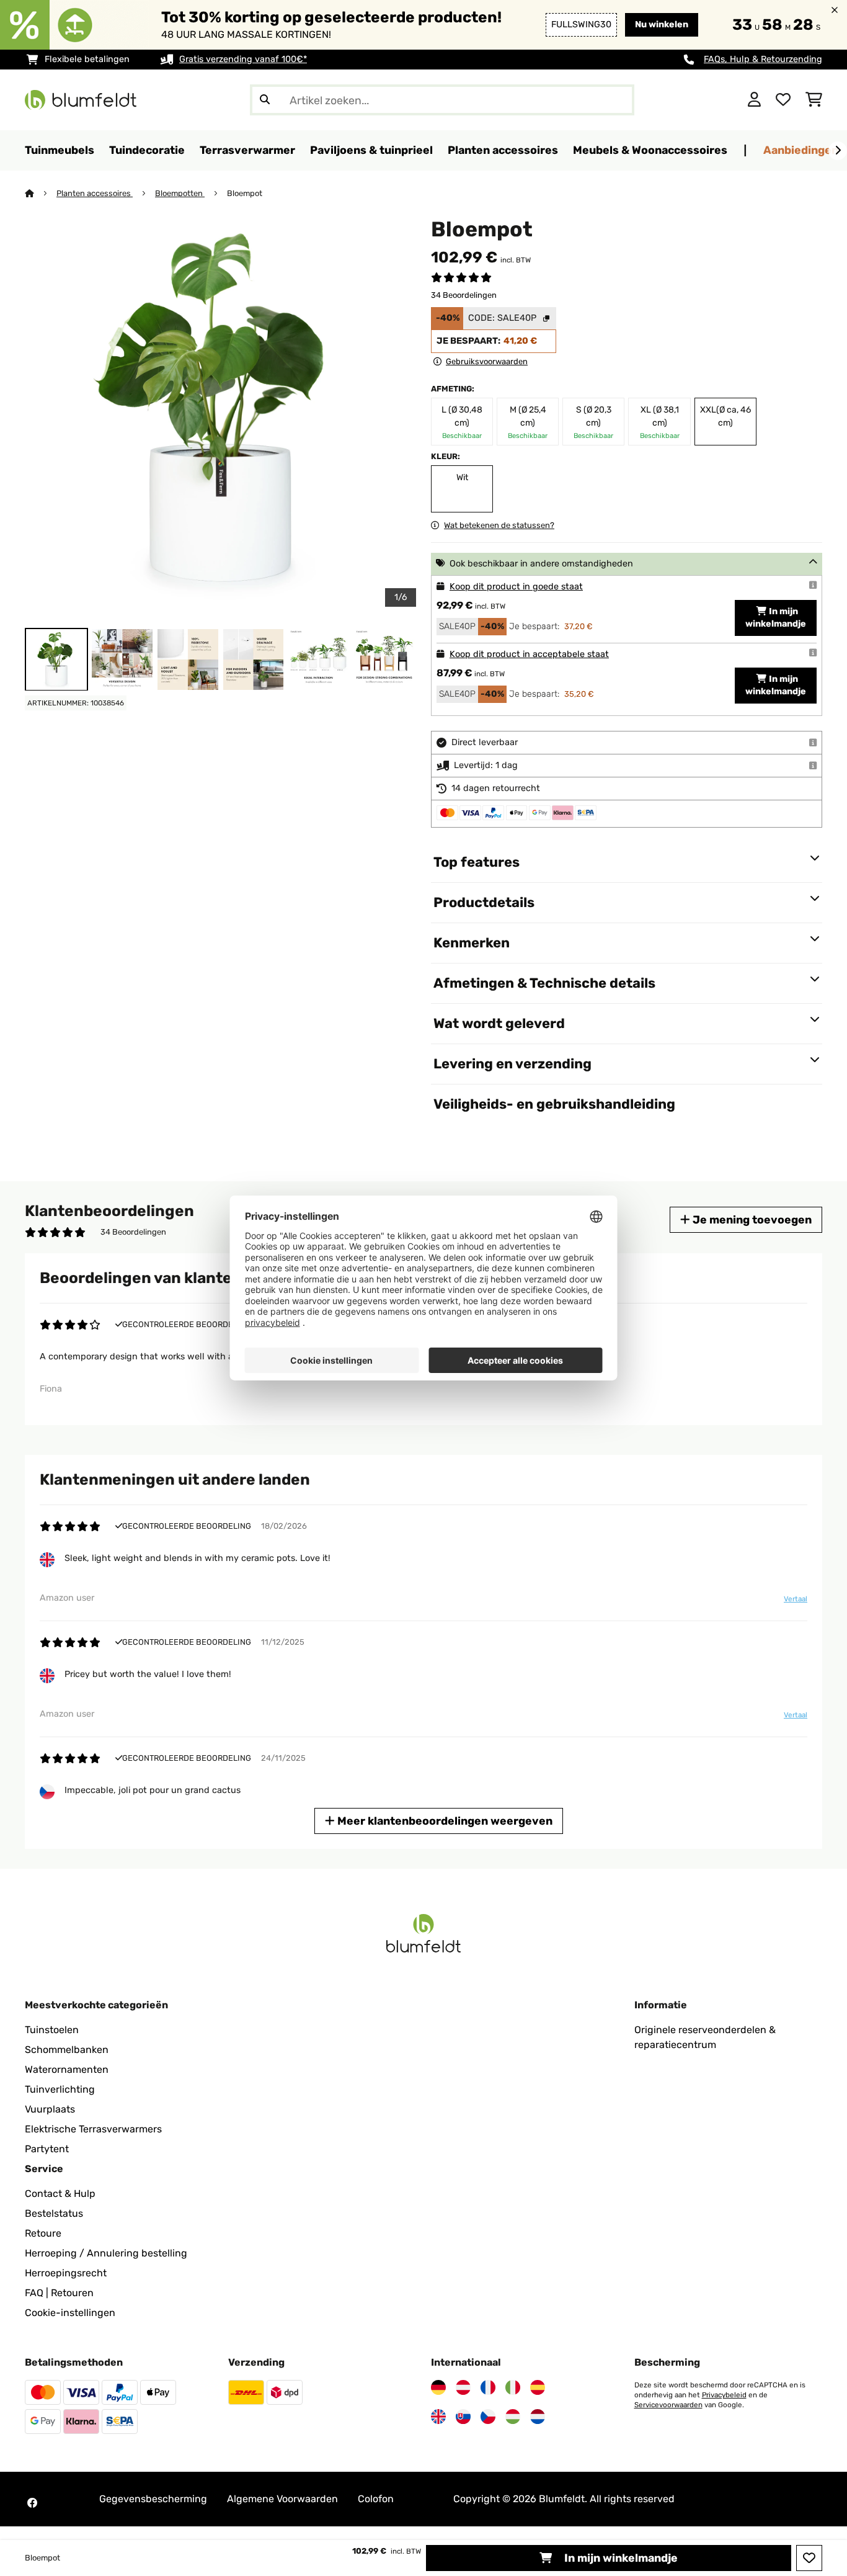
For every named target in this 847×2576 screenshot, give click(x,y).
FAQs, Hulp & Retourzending (763, 59)
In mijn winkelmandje (620, 2558)
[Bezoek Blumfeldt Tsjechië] (488, 2417)
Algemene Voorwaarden (282, 2499)
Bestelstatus (54, 2213)
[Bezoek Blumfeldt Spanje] (538, 2387)
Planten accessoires (95, 193)
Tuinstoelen (52, 2030)
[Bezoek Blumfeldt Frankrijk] (488, 2387)
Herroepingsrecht (66, 2273)
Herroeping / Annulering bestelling (106, 2253)
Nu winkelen (662, 25)
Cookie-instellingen (70, 2313)
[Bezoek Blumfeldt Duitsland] (438, 2387)
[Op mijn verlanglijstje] (809, 2558)
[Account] (754, 100)
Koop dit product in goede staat (516, 587)
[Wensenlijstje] (783, 100)
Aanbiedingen (801, 150)
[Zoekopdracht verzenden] (265, 100)
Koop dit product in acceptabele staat (529, 654)
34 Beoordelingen (464, 295)
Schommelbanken (67, 2050)
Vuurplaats (50, 2109)
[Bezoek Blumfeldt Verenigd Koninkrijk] (438, 2417)
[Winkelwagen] (814, 100)
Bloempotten (180, 193)
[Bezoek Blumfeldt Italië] (513, 2387)
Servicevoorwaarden (668, 2405)
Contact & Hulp (60, 2194)
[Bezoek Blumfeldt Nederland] (538, 2417)
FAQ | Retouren (59, 2293)
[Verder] (838, 151)
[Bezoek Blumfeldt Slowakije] (463, 2417)
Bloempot (245, 193)
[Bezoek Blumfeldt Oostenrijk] (463, 2387)
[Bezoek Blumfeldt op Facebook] (32, 2503)
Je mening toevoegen (751, 1219)
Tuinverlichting (60, 2089)
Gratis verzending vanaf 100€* (243, 59)
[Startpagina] (41, 193)
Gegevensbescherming (153, 2499)
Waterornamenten (67, 2069)
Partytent (47, 2149)
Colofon (376, 2499)
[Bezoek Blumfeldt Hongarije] (513, 2417)
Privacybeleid (724, 2395)
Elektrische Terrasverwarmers (93, 2129)
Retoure (43, 2233)
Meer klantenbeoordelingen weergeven (444, 1821)
